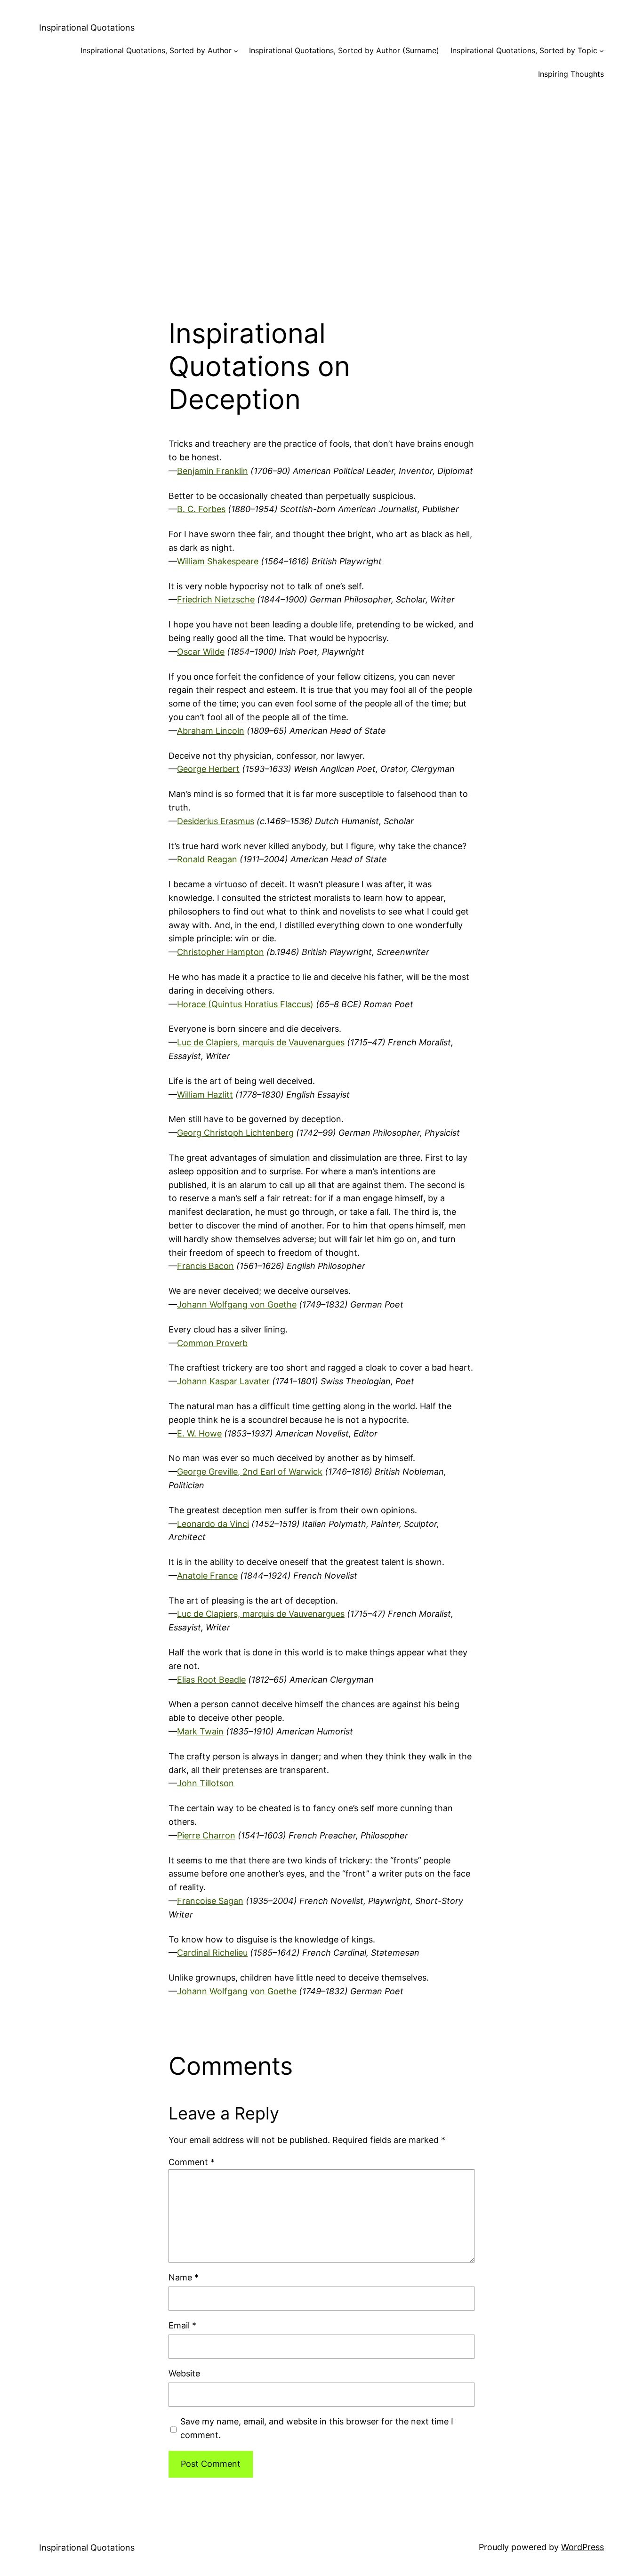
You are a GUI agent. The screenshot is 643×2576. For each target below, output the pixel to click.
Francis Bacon (205, 1266)
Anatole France (207, 1576)
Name (184, 2277)
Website (184, 2373)
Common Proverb (212, 1343)
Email (182, 2325)
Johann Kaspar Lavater (223, 1381)
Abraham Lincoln (211, 731)
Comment (192, 2162)
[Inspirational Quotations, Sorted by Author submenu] (236, 51)
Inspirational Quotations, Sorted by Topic (524, 50)
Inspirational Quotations (87, 28)
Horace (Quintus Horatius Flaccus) (245, 1004)
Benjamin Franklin (213, 471)
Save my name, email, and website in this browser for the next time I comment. (317, 2428)
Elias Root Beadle (211, 1680)
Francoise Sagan (210, 1901)
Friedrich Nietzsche (216, 599)
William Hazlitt (205, 1095)
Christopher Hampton (221, 952)
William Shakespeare (218, 561)
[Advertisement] (321, 191)
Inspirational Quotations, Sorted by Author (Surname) (344, 50)
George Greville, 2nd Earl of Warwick (250, 1472)
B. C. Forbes (201, 509)
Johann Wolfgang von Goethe (237, 1304)
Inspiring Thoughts (571, 74)
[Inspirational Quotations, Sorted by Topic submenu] (602, 51)
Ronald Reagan (207, 859)
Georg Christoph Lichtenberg (235, 1133)
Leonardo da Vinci (213, 1524)
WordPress (583, 2547)
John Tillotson (205, 1783)
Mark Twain (200, 1731)
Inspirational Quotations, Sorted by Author (156, 50)
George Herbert (208, 769)
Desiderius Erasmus (216, 821)
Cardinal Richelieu (212, 1953)
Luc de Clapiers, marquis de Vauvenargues (261, 1042)
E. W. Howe (199, 1433)
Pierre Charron (206, 1835)
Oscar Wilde (201, 652)
